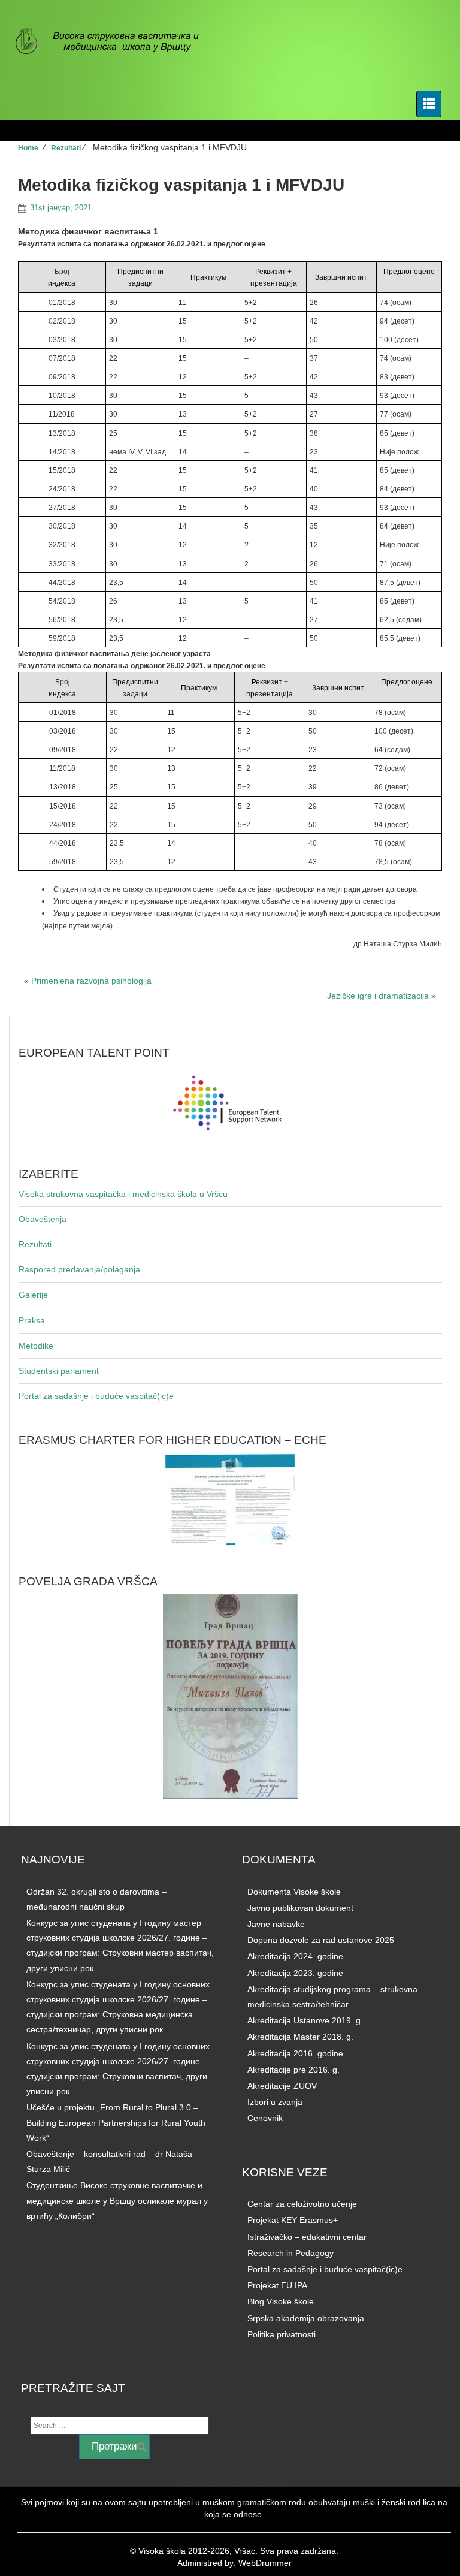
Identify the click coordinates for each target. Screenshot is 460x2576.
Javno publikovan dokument (300, 1908)
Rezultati (66, 148)
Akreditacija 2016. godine (295, 2053)
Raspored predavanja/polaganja (79, 1269)
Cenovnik (265, 2118)
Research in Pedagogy (290, 2253)
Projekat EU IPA (277, 2285)
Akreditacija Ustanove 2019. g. (305, 2020)
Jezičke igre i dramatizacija (378, 996)
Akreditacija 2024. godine (295, 1956)
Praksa (32, 1320)
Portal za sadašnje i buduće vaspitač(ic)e (96, 1396)
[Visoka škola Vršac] (114, 42)
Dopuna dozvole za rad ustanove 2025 (321, 1940)
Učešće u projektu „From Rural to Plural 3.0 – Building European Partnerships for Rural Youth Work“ (116, 2122)
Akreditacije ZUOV (282, 2086)
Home (28, 148)
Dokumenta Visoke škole (294, 1892)
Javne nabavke (276, 1924)
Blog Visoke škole (281, 2301)
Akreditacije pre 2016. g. (293, 2070)
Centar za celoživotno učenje (302, 2204)
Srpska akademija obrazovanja (306, 2318)
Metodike (36, 1346)
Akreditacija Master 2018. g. (300, 2037)
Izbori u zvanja (275, 2102)
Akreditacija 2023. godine (295, 1973)
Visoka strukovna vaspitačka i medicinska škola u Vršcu (123, 1194)
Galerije (33, 1295)
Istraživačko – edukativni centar (307, 2237)
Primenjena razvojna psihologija (91, 981)
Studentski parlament (59, 1371)
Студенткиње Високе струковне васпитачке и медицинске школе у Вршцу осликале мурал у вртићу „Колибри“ (117, 2200)
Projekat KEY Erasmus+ (293, 2220)
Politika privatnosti (282, 2334)
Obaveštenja (43, 1219)
